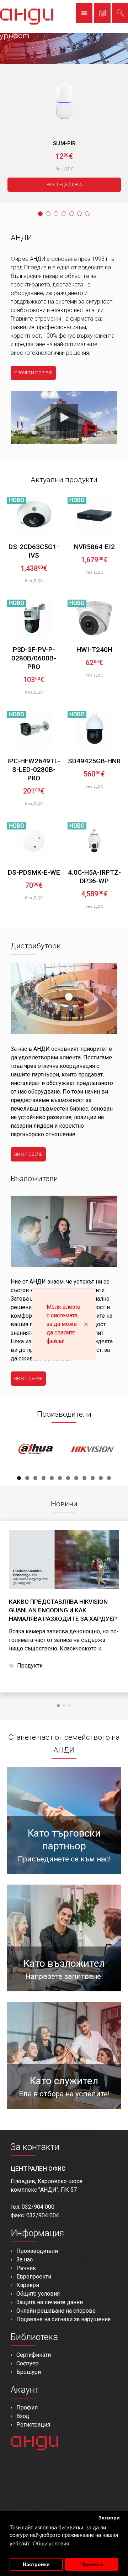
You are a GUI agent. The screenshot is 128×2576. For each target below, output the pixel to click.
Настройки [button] (36, 2564)
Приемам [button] (92, 2564)
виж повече (28, 1154)
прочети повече (33, 373)
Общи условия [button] (51, 2543)
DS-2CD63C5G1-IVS (34, 551)
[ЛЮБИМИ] (51, 504)
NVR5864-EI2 (94, 547)
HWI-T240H (94, 650)
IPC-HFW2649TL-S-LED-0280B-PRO (34, 770)
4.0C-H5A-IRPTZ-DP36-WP (94, 877)
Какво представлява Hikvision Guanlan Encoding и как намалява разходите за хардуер (63, 1610)
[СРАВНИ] (55, 522)
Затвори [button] (109, 2518)
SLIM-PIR (64, 143)
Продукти (30, 1666)
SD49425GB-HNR (94, 761)
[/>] (64, 1559)
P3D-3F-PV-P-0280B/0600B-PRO (34, 658)
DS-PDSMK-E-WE (34, 872)
